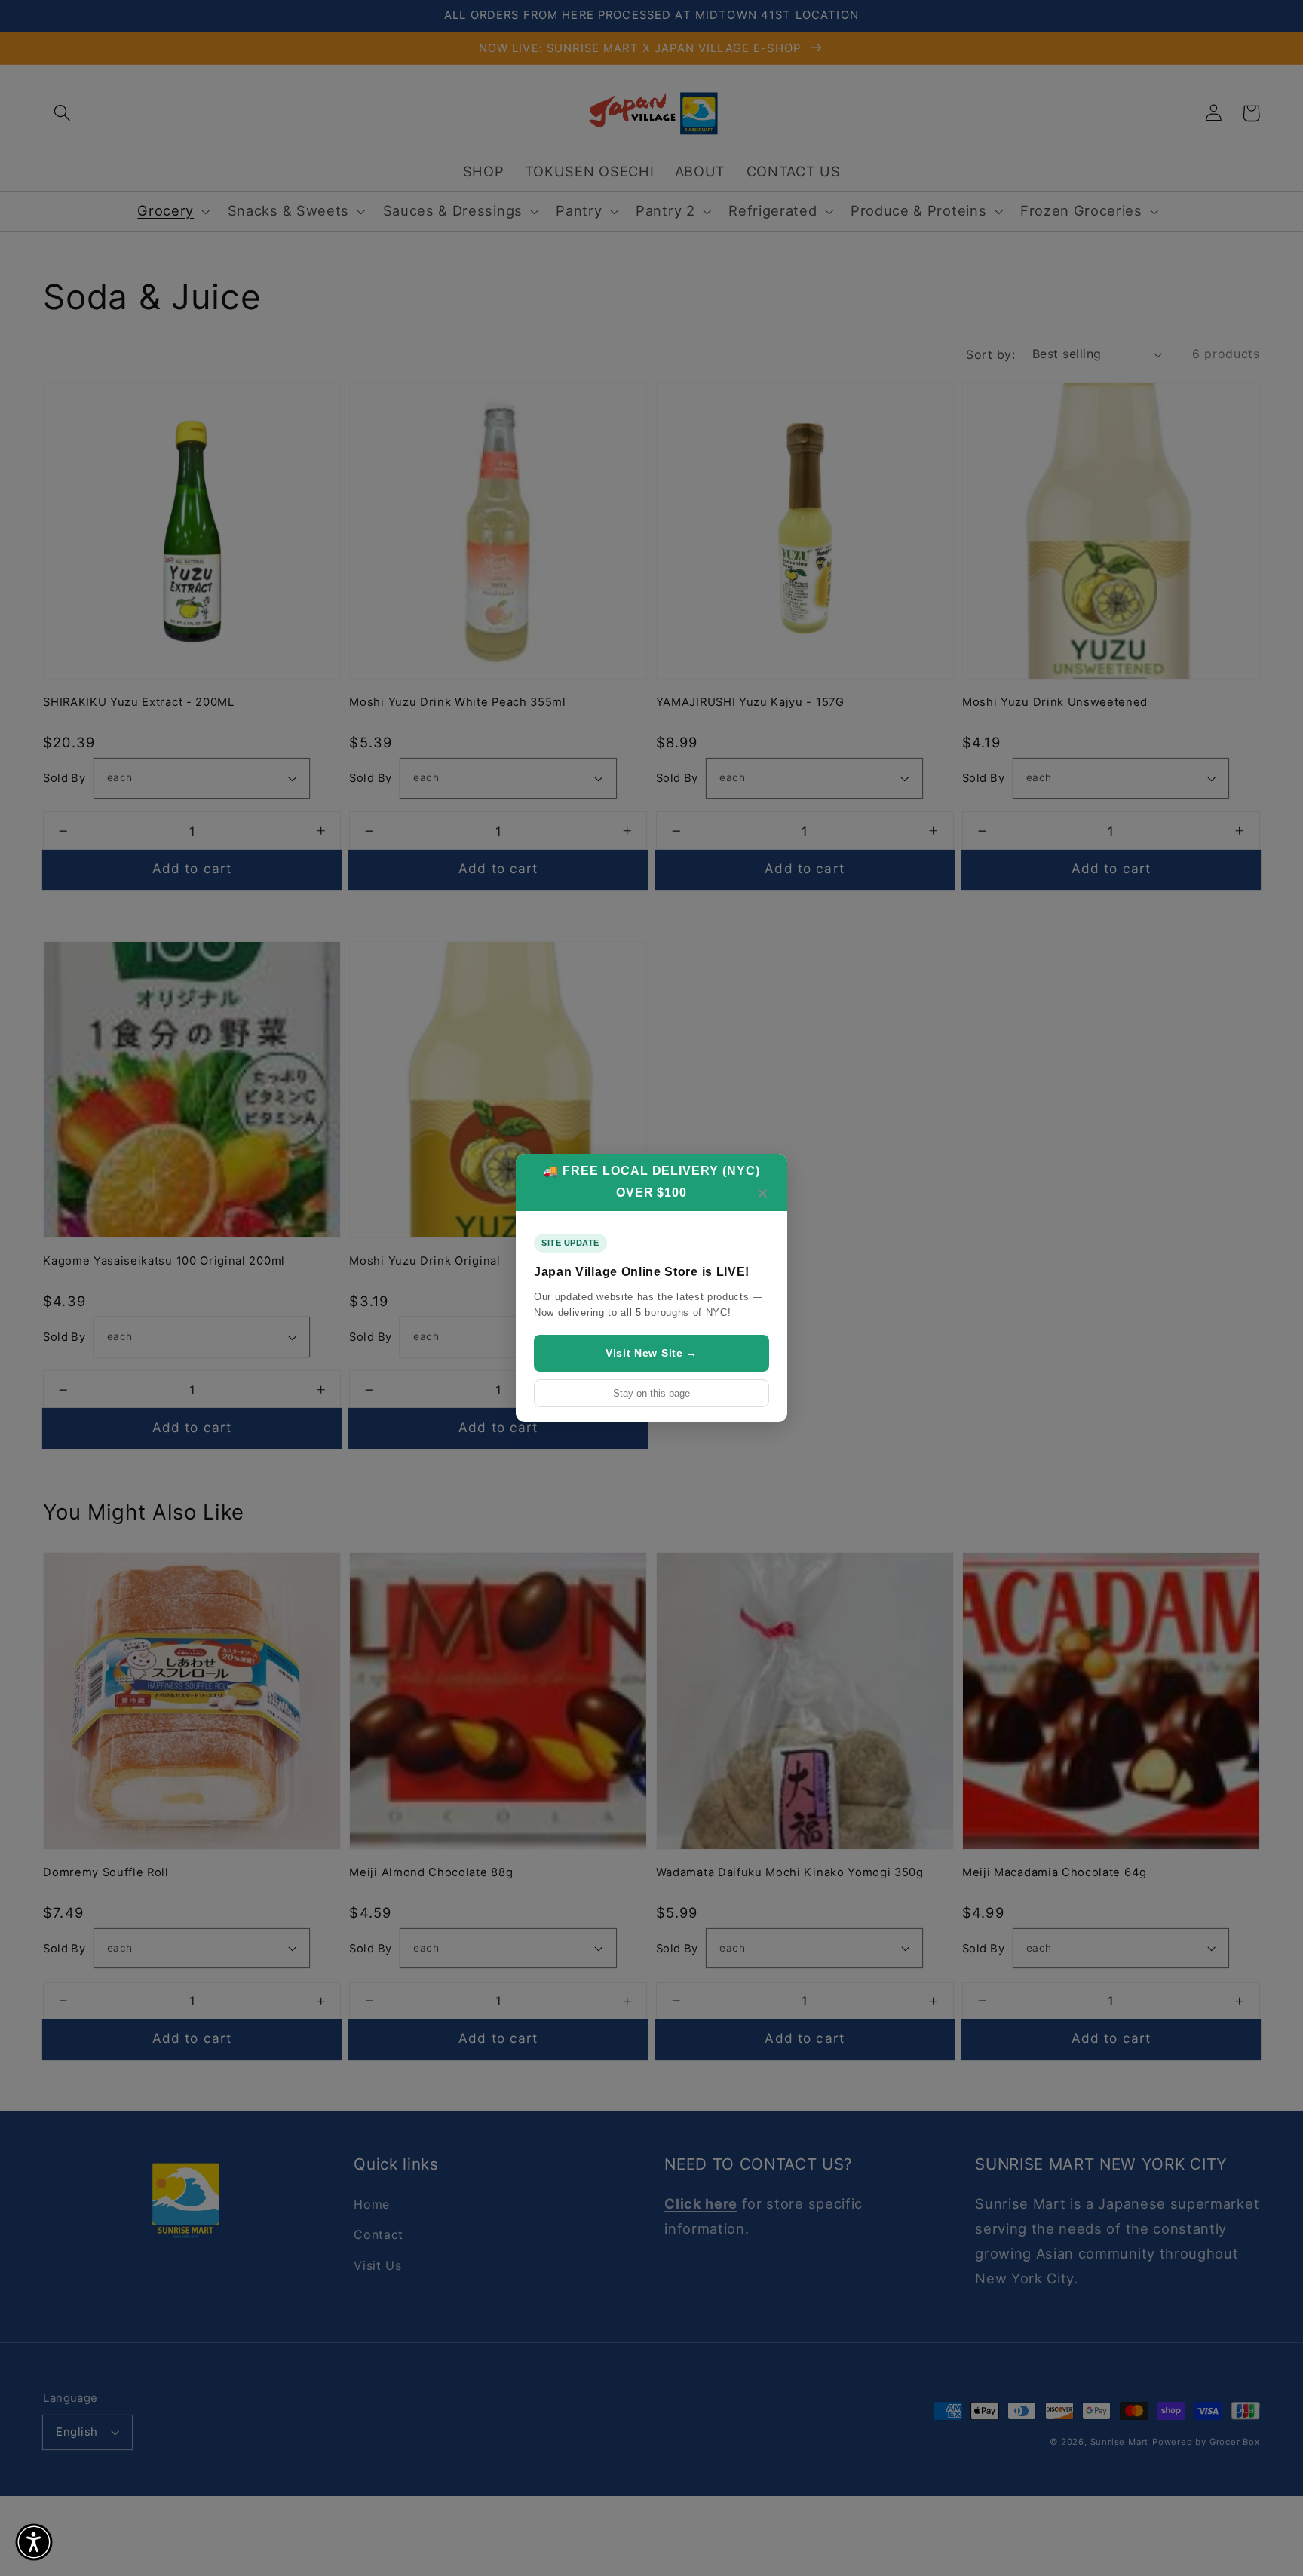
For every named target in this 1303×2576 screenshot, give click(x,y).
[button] (34, 2542)
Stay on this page (651, 1393)
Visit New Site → (651, 1353)
